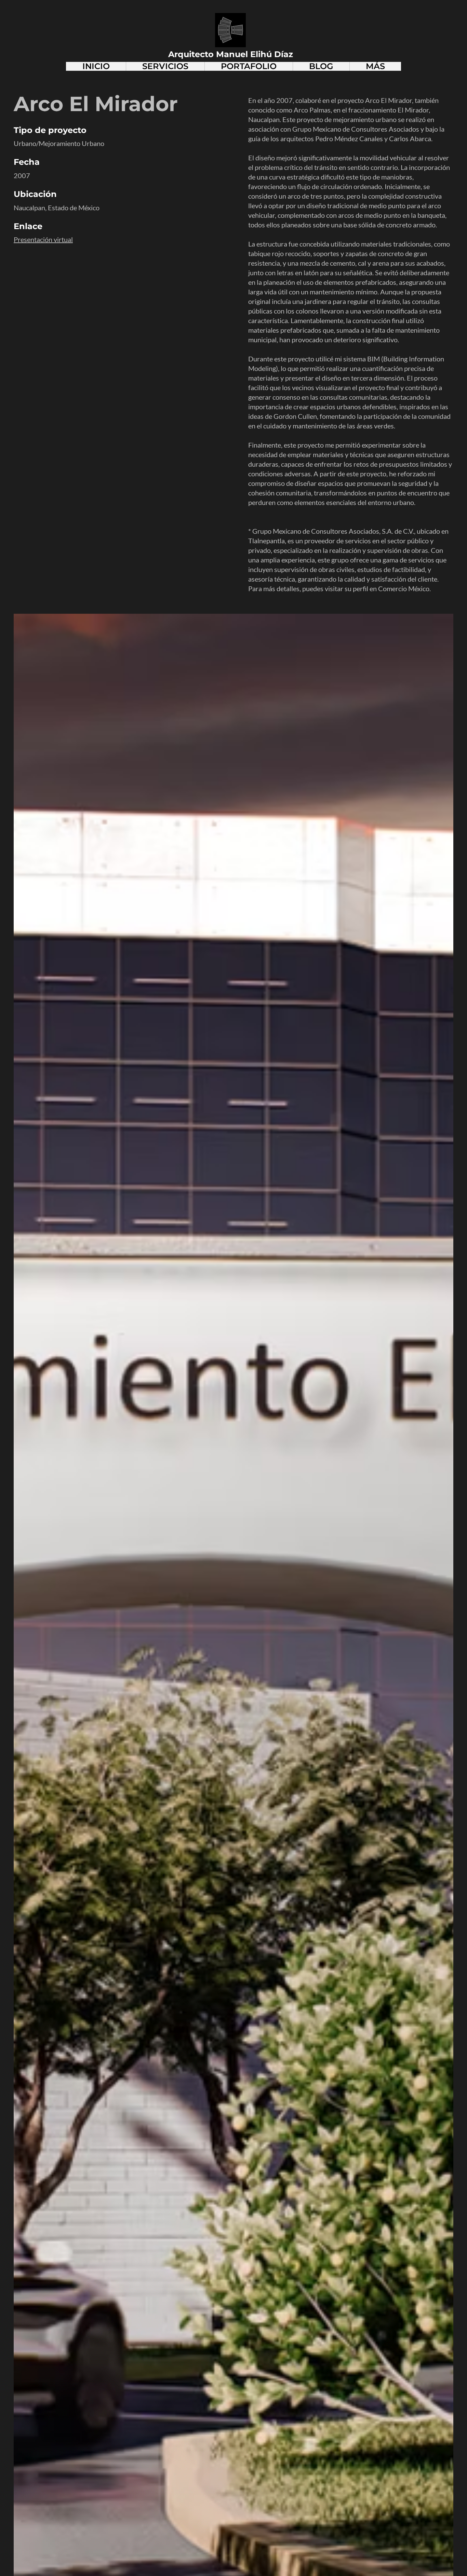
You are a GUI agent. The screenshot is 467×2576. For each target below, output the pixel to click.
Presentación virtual (43, 239)
